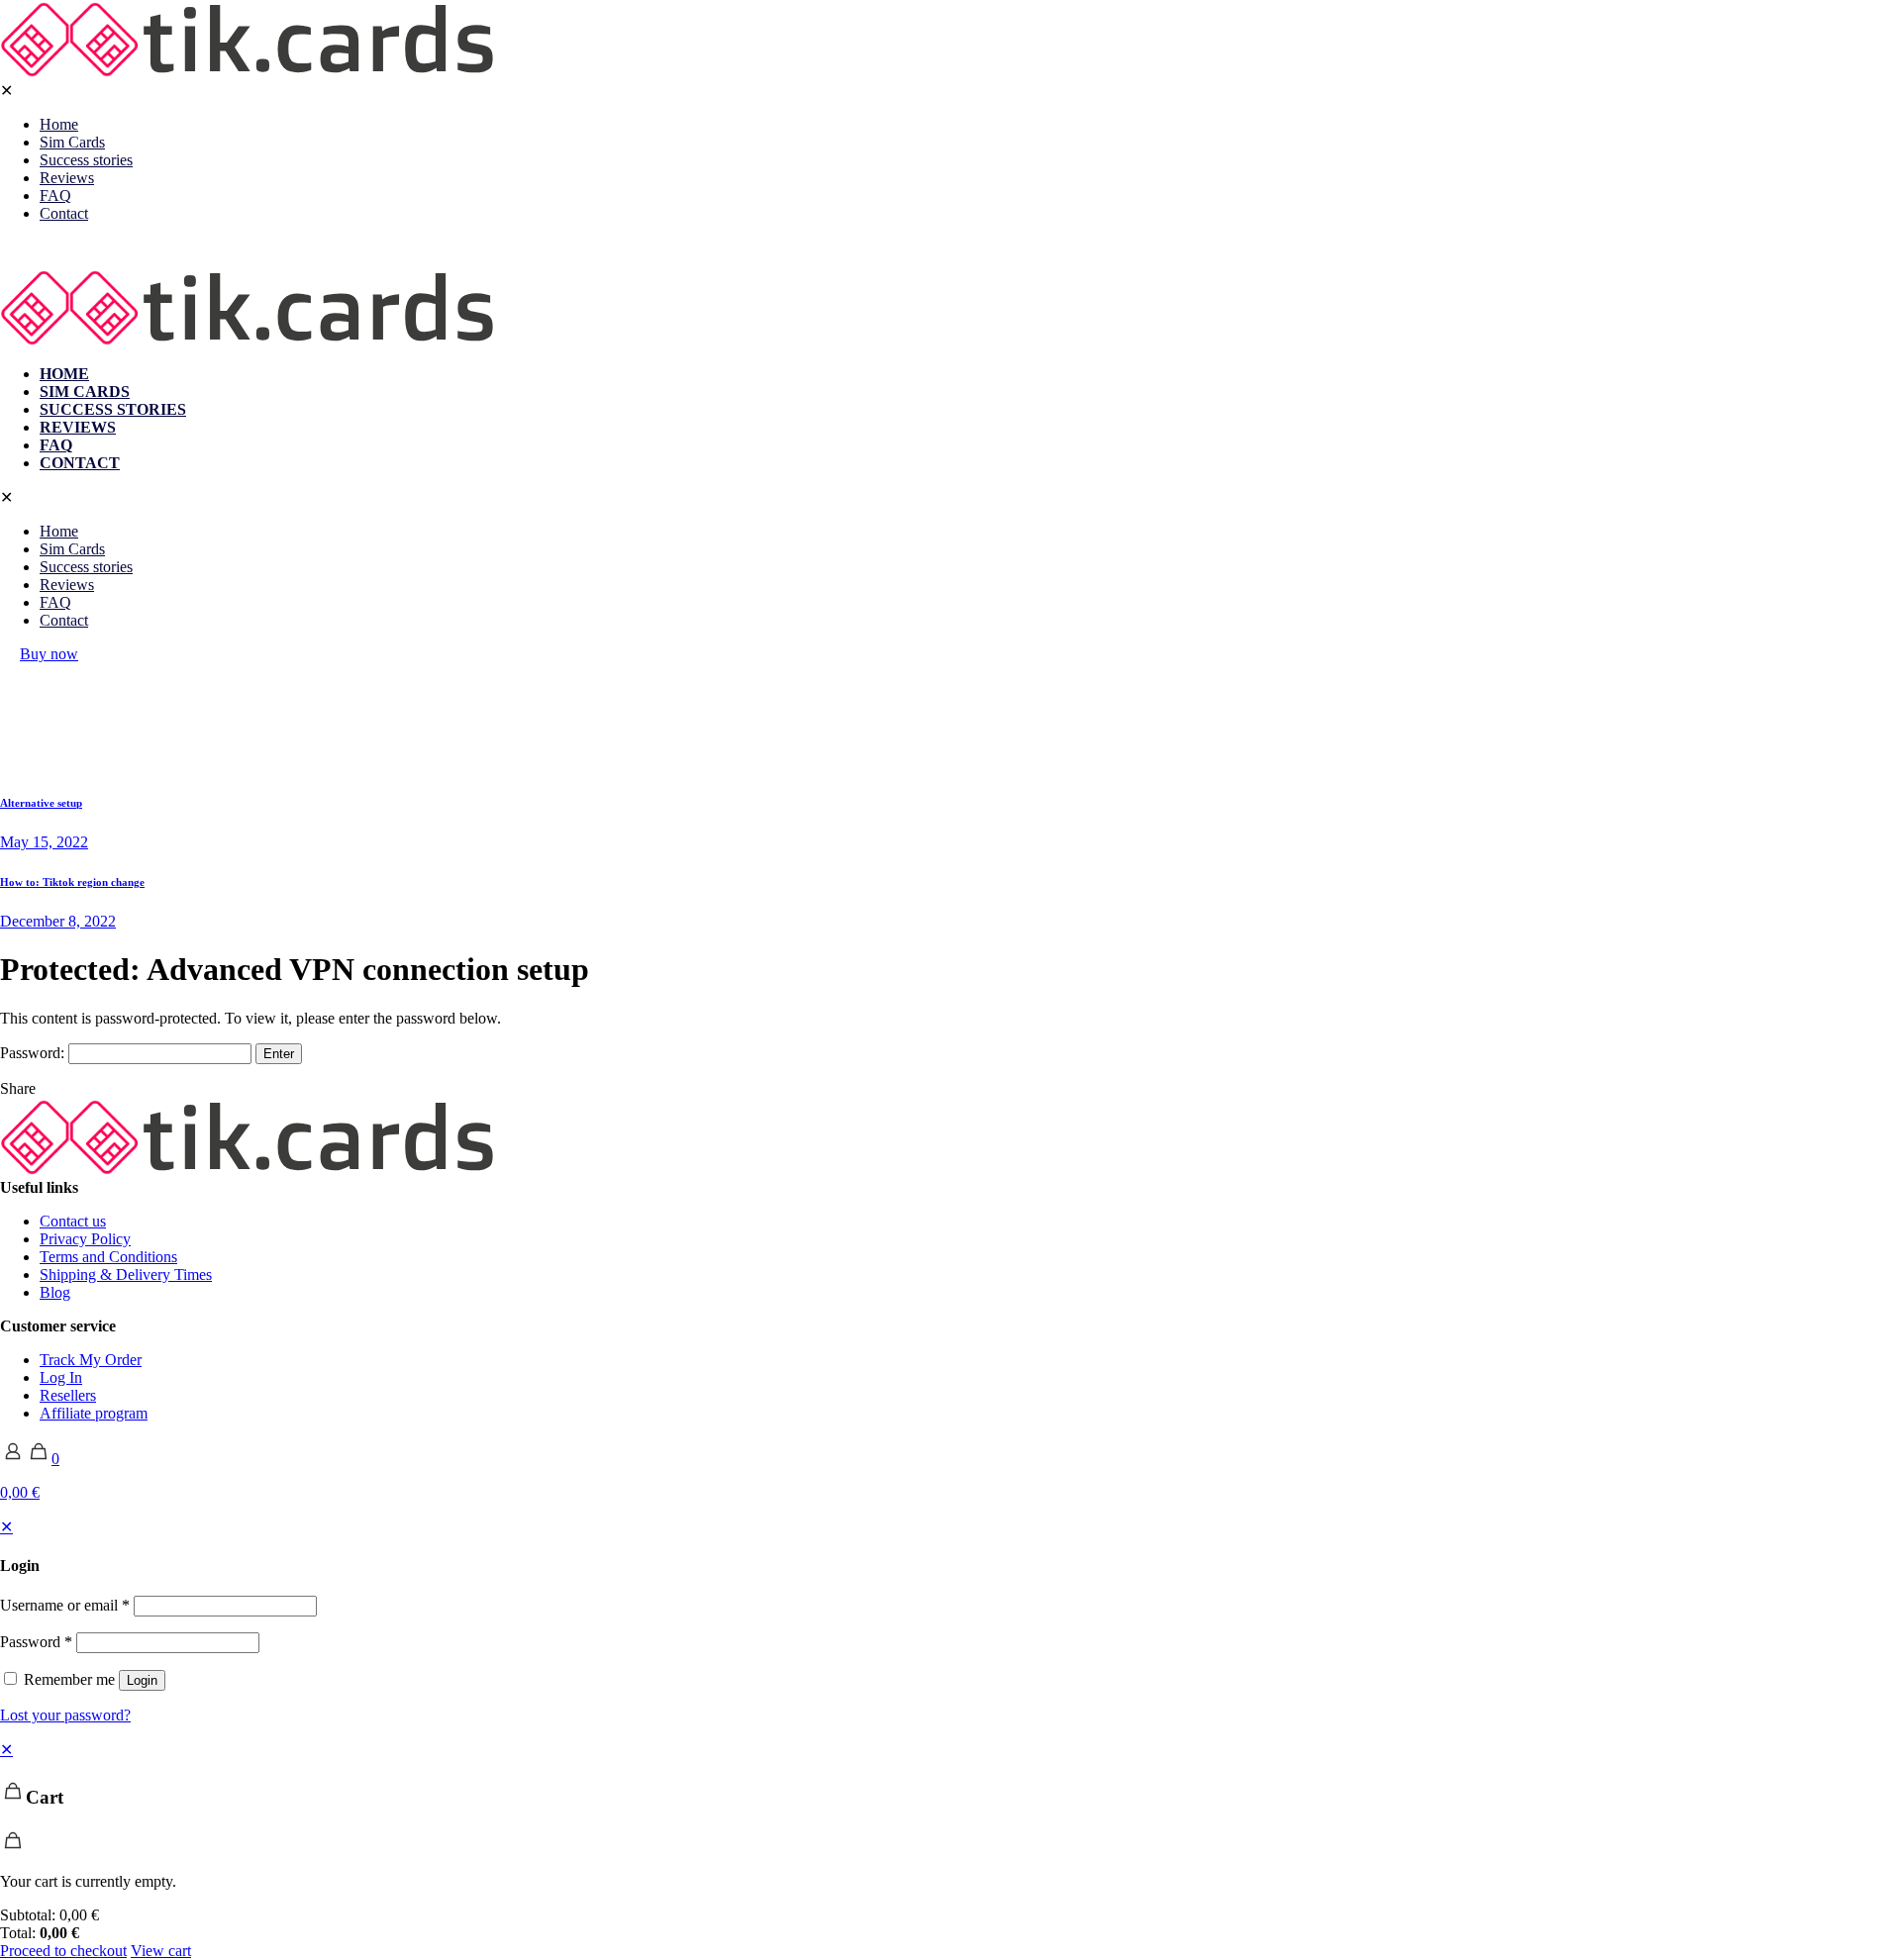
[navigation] (950, 1850)
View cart (161, 1951)
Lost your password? (65, 1715)
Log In (61, 1377)
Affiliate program (94, 1413)
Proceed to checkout (63, 1951)
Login (142, 1680)
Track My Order (91, 1360)
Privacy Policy (85, 1239)
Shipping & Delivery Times (126, 1274)
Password (36, 1642)
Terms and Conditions (108, 1257)
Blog (55, 1292)
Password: (34, 1053)
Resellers (68, 1395)
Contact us (73, 1221)
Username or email (65, 1605)
